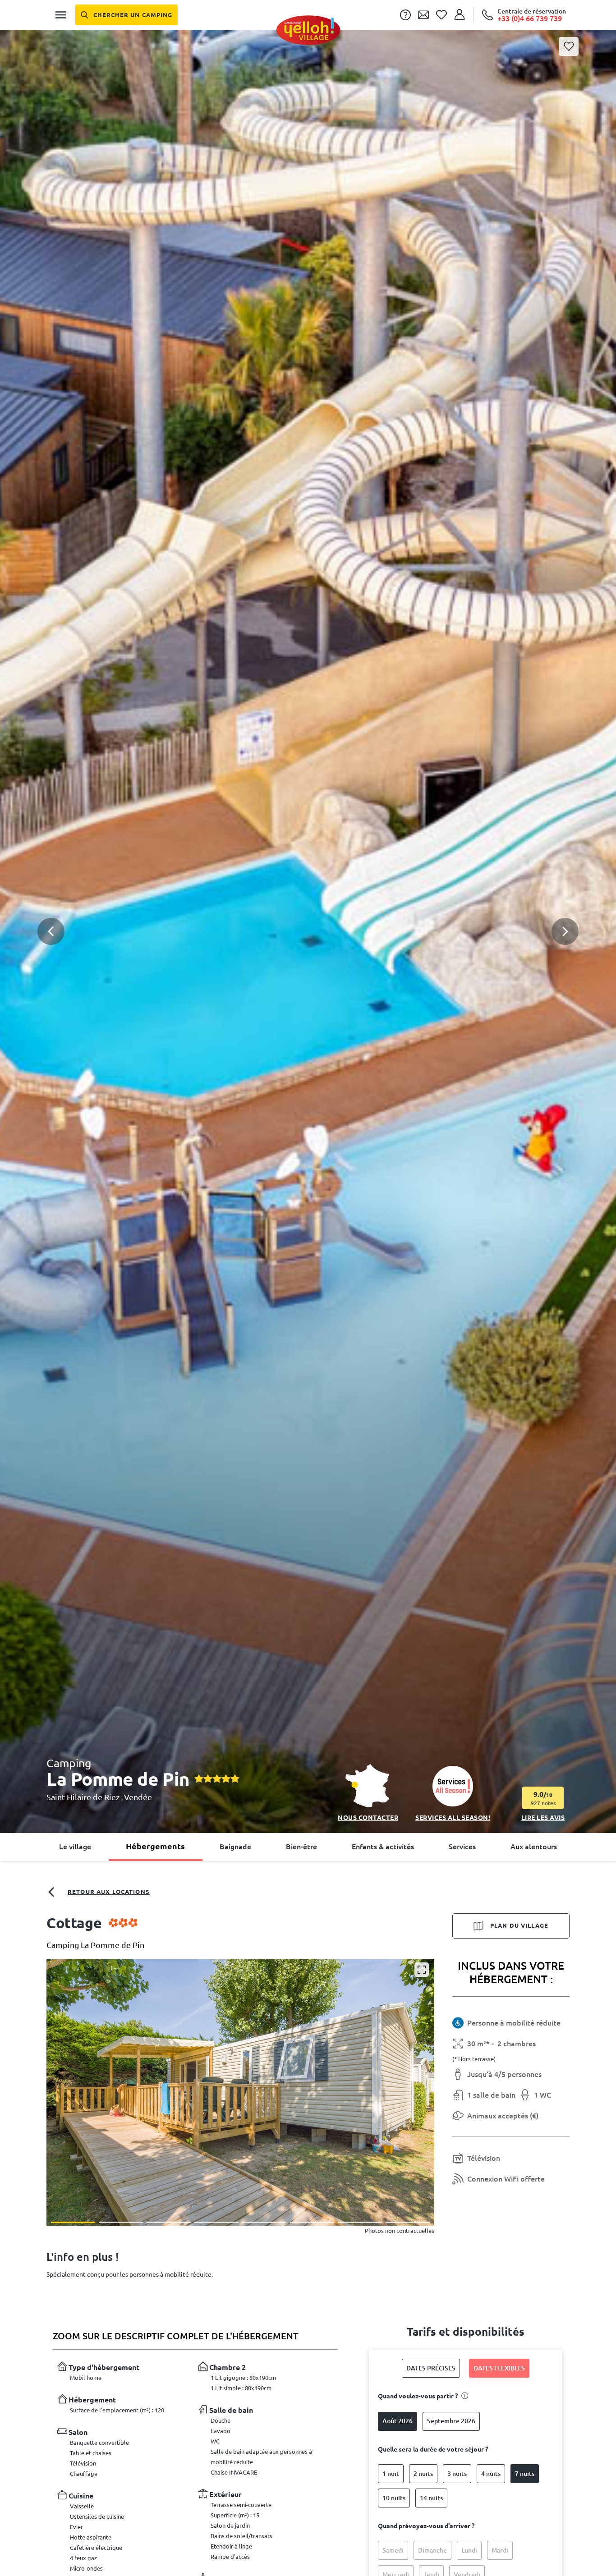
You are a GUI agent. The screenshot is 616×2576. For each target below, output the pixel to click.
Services (462, 1847)
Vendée (138, 1797)
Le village (75, 1847)
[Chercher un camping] (126, 15)
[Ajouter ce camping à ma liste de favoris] (569, 46)
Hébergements (155, 1846)
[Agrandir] (422, 1970)
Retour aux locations (109, 1892)
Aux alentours (534, 1847)
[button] (308, 894)
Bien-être (301, 1847)
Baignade (235, 1847)
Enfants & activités (383, 1847)
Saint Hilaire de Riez (84, 1797)
